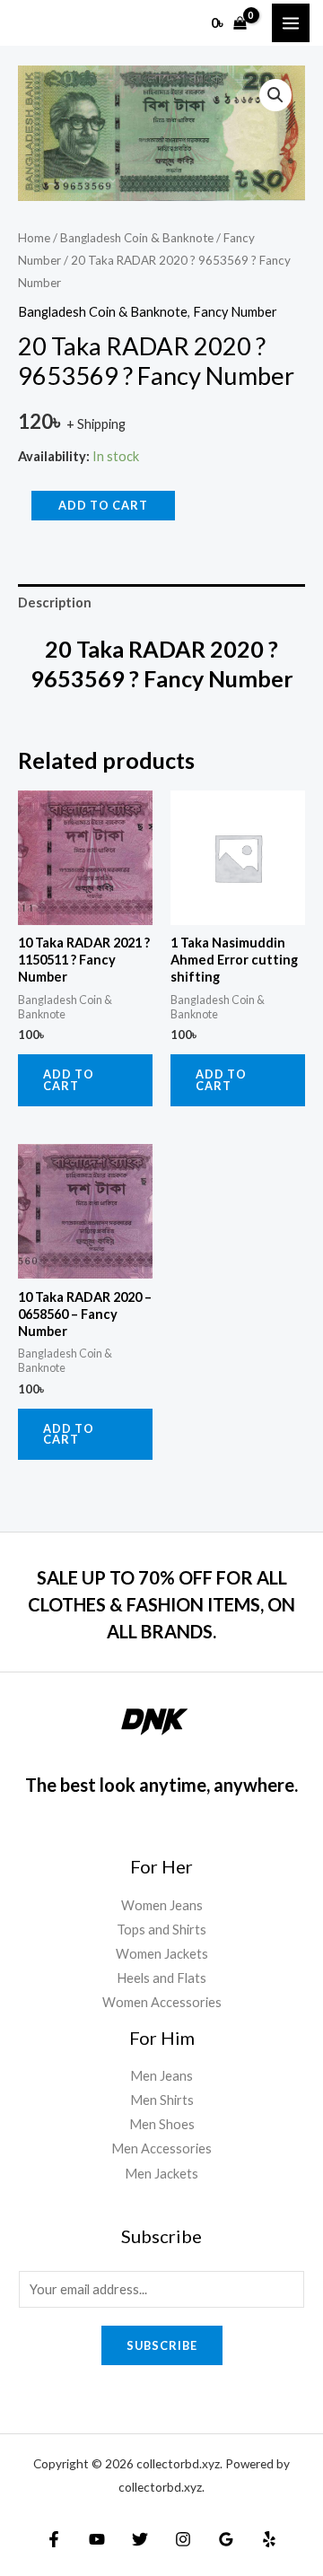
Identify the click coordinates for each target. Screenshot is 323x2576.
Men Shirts (162, 2100)
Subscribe (162, 2345)
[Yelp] (269, 2539)
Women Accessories (162, 2002)
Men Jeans (161, 2076)
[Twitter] (140, 2539)
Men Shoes (162, 2124)
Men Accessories (161, 2148)
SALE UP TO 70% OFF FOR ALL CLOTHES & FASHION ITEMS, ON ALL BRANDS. (161, 1604)
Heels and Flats (161, 1978)
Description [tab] (55, 603)
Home (34, 238)
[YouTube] (97, 2539)
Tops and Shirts (161, 1930)
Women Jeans (162, 1905)
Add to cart (103, 505)
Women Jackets (162, 1954)
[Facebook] (54, 2539)
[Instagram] (183, 2539)
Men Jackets (161, 2174)
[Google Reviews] (226, 2539)
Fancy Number (235, 312)
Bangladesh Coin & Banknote (137, 238)
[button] (275, 95)
